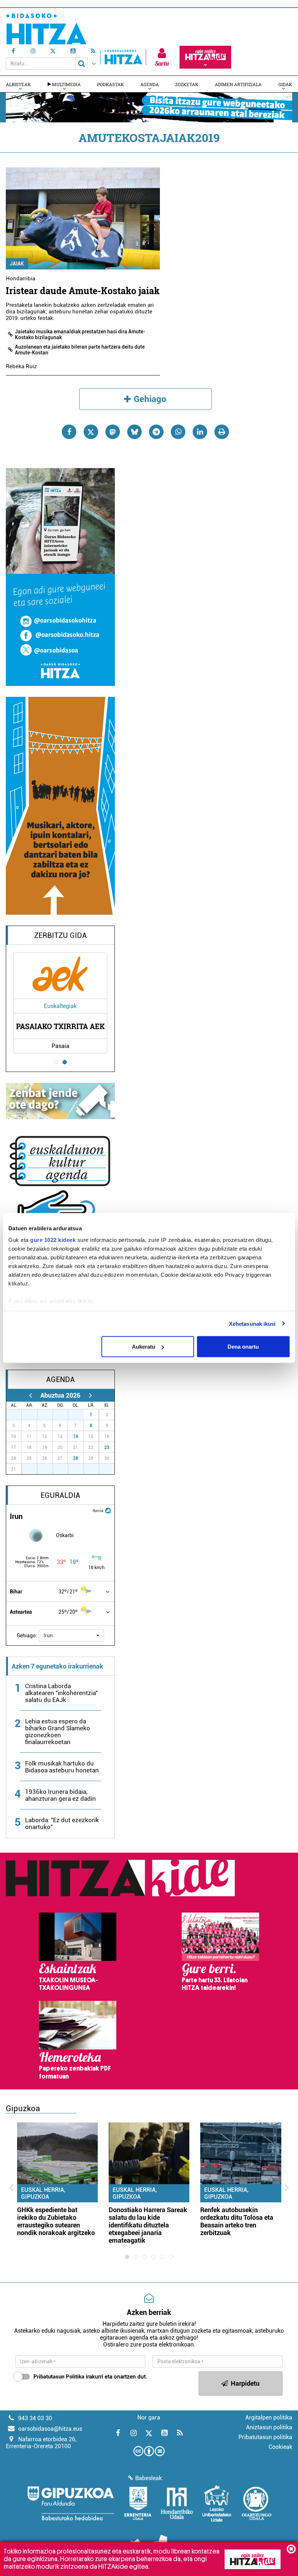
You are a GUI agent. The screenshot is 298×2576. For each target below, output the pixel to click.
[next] (90, 1395)
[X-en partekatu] (91, 432)
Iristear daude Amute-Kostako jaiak (83, 291)
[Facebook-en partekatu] (69, 432)
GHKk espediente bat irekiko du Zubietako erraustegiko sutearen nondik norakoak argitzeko (56, 2221)
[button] (71, 1636)
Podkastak (110, 84)
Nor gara (149, 2417)
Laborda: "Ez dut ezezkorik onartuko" (62, 1823)
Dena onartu (243, 1347)
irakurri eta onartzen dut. (90, 2377)
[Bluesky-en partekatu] (134, 432)
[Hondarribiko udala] (177, 2503)
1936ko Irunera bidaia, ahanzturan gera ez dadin (61, 1795)
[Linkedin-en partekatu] (200, 432)
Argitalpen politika (269, 2417)
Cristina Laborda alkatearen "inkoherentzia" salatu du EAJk (61, 1693)
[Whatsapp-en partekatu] (178, 432)
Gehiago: (27, 1636)
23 (107, 1447)
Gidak (285, 84)
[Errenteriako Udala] (138, 2503)
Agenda (150, 84)
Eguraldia (61, 1495)
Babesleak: (149, 2478)
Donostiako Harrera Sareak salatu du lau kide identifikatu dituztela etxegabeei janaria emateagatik (148, 2225)
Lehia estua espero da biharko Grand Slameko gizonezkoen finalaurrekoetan (58, 1732)
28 (76, 1458)
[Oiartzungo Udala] (257, 2503)
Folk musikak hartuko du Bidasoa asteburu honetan (62, 1767)
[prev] (30, 1395)
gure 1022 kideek (53, 1240)
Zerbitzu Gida (61, 935)
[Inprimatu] (222, 432)
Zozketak (187, 84)
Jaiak (17, 264)
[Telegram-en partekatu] (156, 432)
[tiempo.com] (108, 1510)
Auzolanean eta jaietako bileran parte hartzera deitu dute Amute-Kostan (80, 350)
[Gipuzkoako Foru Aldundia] (71, 2503)
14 (76, 1437)
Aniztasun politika (269, 2427)
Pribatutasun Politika (59, 2377)
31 (80, 1415)
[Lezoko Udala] (217, 2503)
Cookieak (280, 2447)
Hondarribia (21, 279)
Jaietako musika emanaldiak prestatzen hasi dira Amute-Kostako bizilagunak (80, 334)
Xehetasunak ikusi (252, 1323)
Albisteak (18, 84)
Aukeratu (144, 1347)
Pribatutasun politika (265, 2437)
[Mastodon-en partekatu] (113, 432)
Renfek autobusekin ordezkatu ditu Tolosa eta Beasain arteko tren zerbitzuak (237, 2221)
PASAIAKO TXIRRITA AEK (60, 1026)
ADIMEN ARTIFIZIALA (238, 84)
